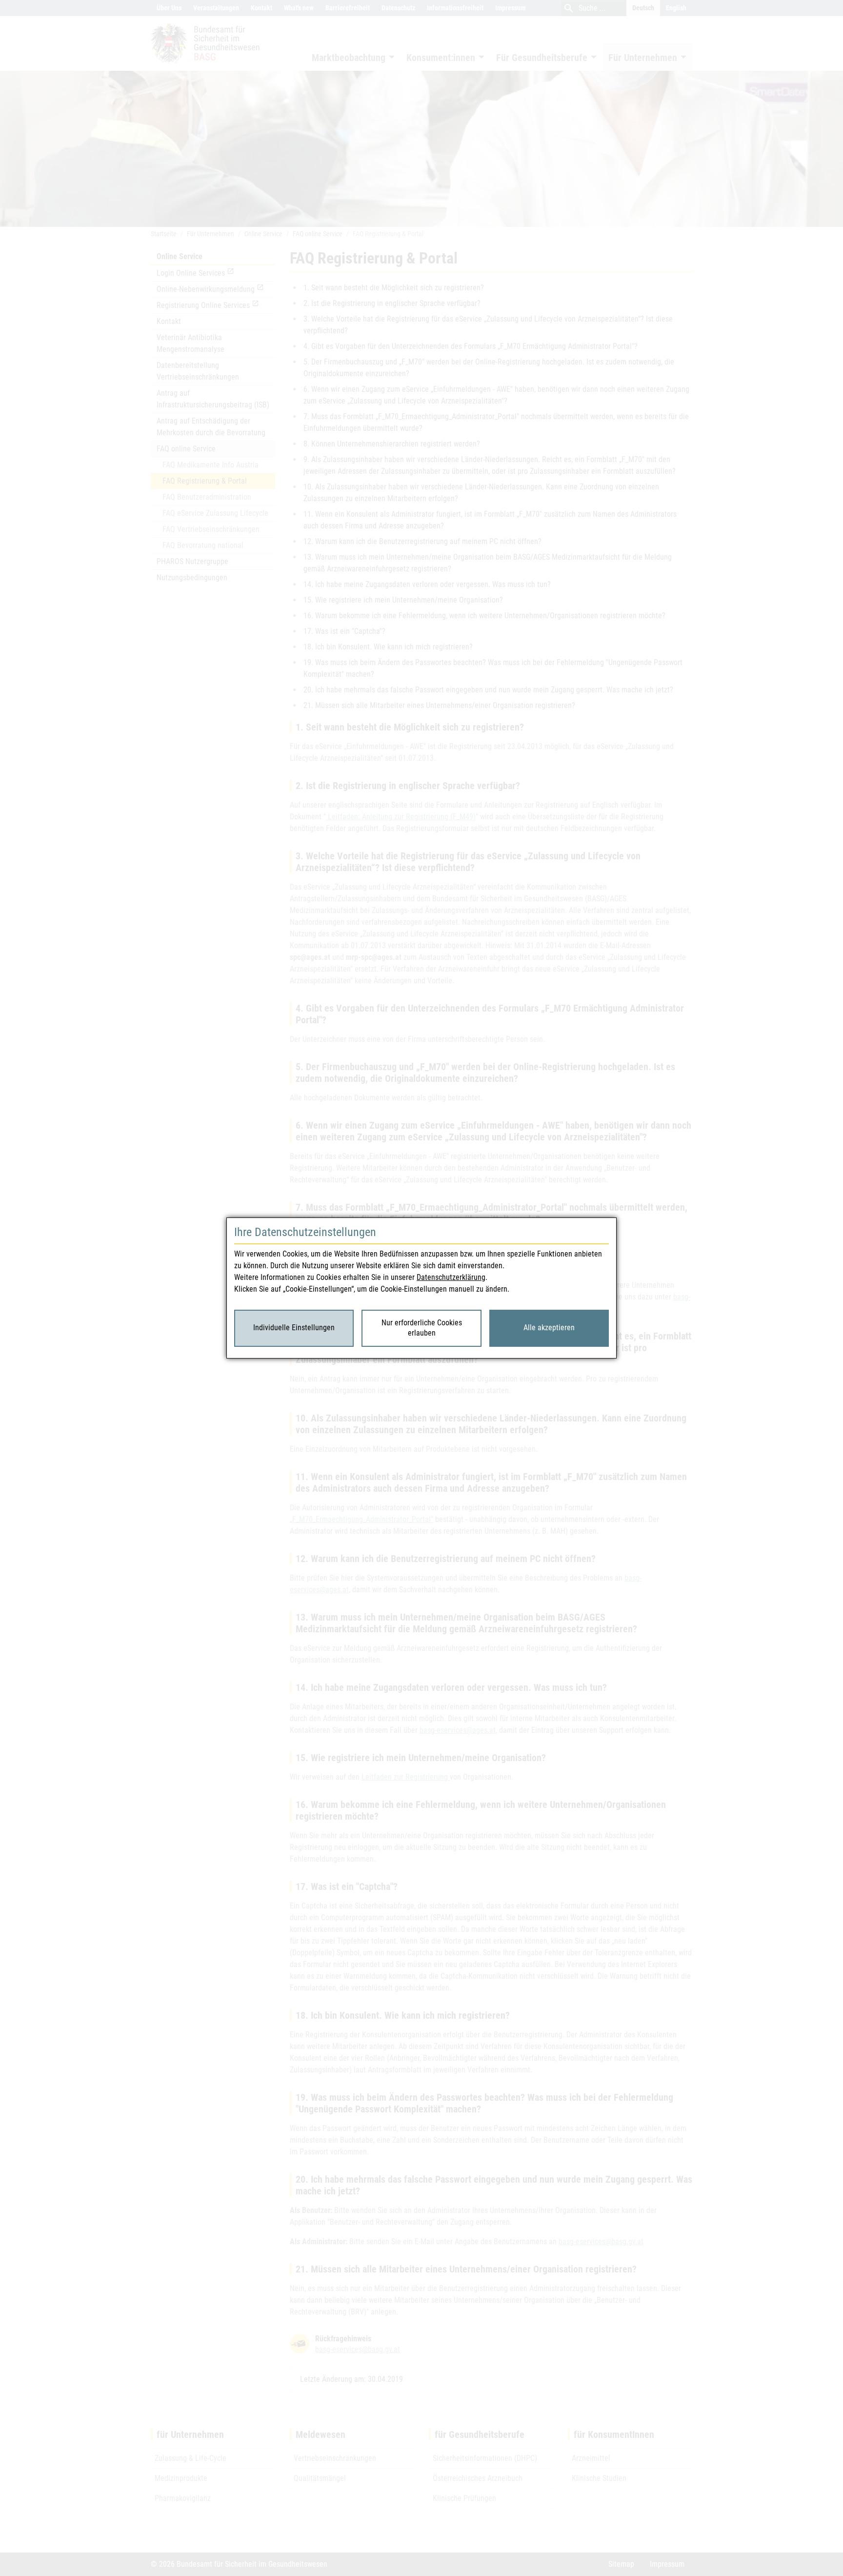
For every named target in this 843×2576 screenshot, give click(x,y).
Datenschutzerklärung (451, 1277)
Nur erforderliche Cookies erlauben (422, 1328)
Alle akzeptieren (549, 1328)
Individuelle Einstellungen (294, 1328)
